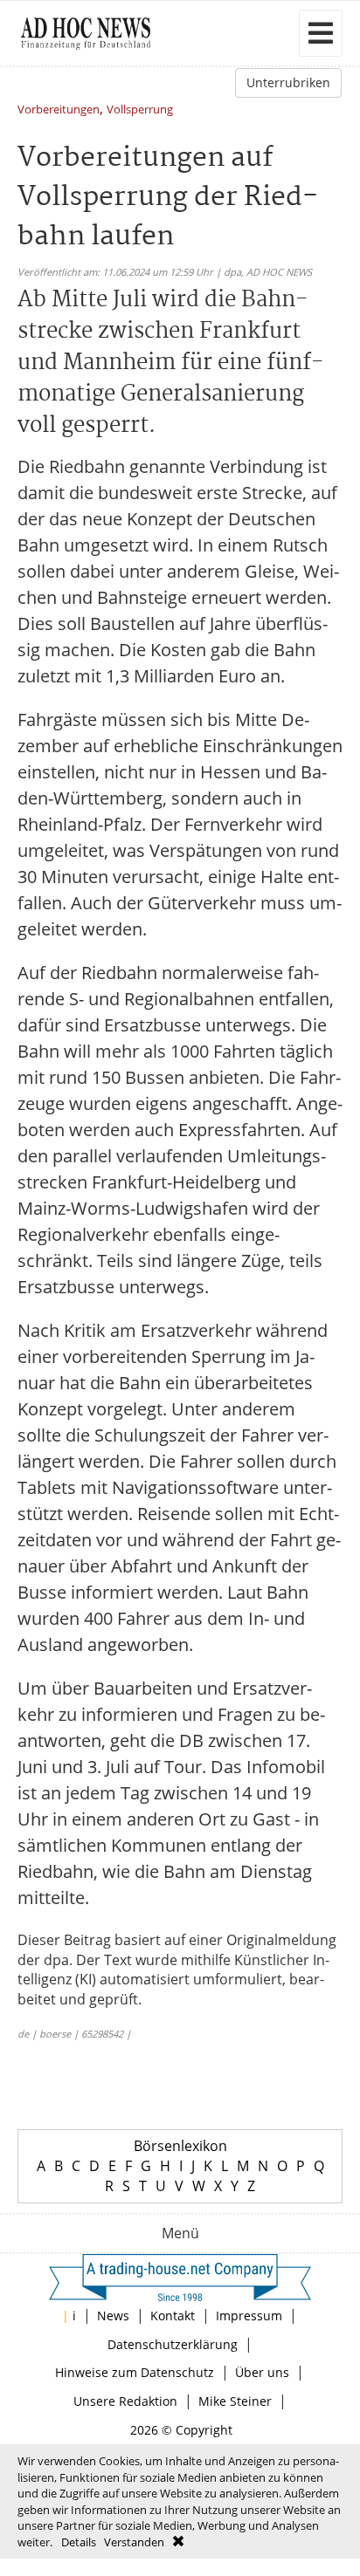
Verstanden (134, 2542)
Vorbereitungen (59, 110)
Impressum (249, 2316)
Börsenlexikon (180, 2146)
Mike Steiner (235, 2401)
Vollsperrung (140, 110)
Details (79, 2542)
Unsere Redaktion (125, 2401)
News (113, 2316)
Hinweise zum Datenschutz (135, 2372)
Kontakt (173, 2316)
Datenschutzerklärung (173, 2344)
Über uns (262, 2372)
